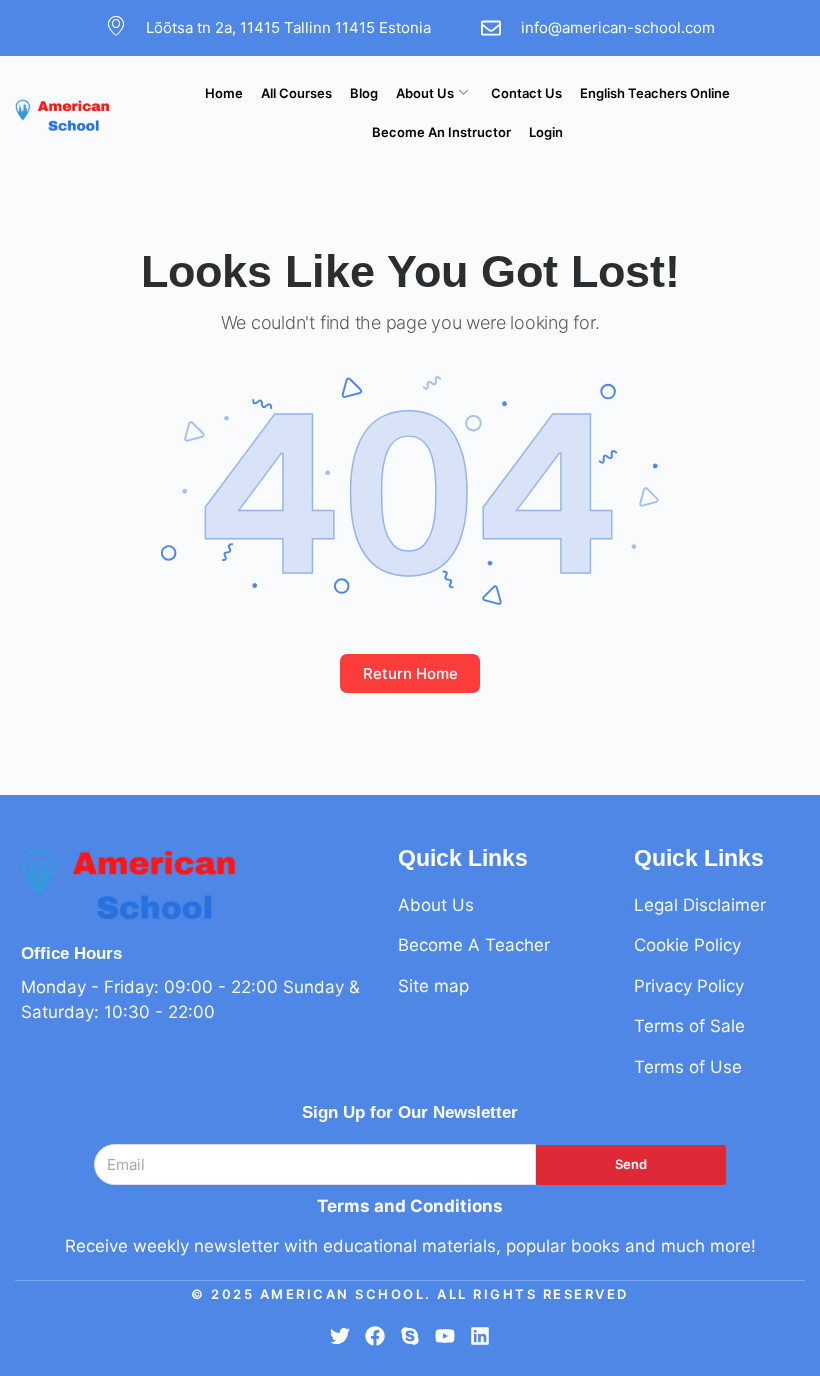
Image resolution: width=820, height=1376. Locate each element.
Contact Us (526, 93)
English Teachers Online (655, 93)
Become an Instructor (441, 132)
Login (546, 132)
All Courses (296, 93)
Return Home (410, 673)
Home (224, 93)
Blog (364, 93)
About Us (425, 93)
